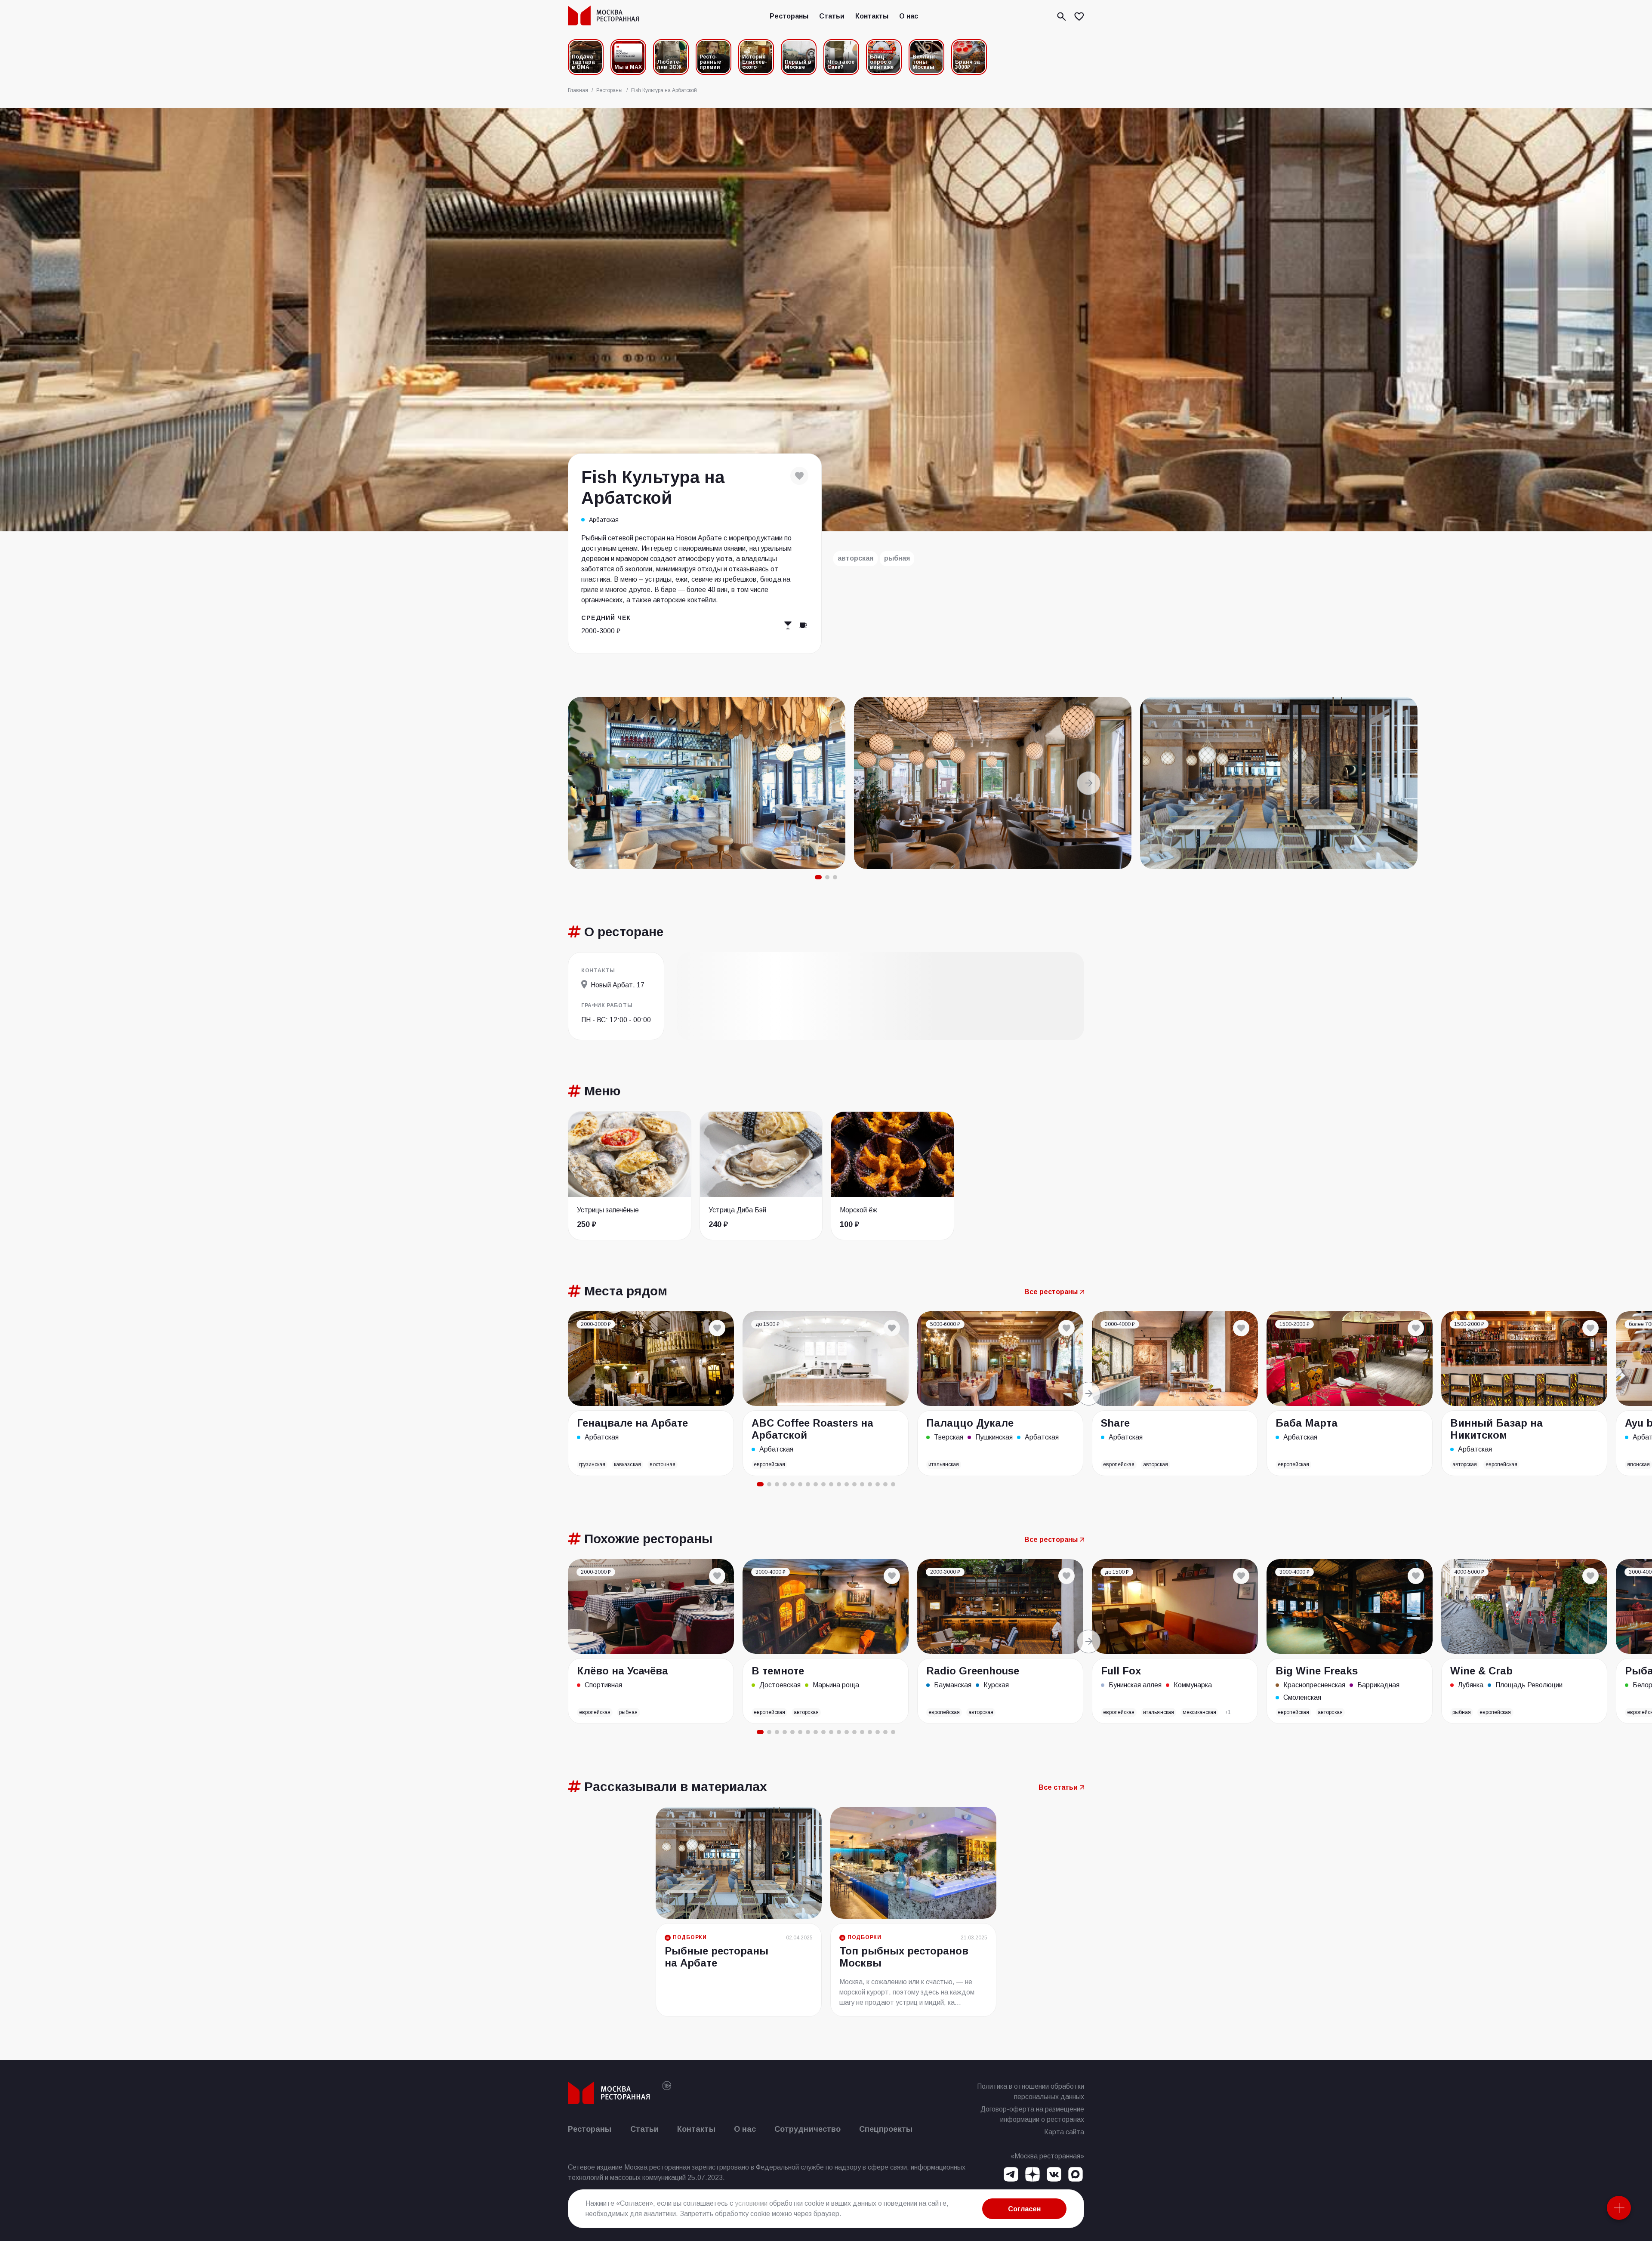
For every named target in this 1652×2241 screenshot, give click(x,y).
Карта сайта (1064, 2132)
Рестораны (789, 16)
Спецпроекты (886, 2129)
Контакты (872, 16)
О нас (909, 16)
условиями (751, 2203)
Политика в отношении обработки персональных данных (1031, 2091)
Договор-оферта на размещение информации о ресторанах (1032, 2114)
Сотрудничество (808, 2129)
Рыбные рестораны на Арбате (717, 1957)
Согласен (1024, 2209)
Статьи (832, 16)
